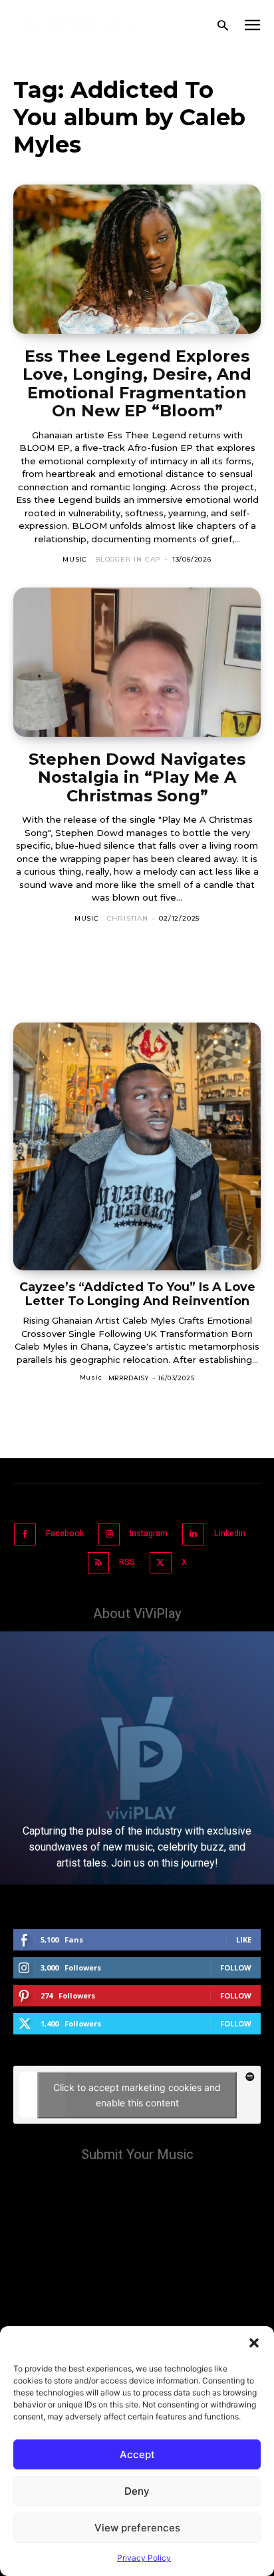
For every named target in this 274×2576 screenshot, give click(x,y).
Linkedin (230, 1533)
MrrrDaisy (129, 1378)
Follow (236, 1967)
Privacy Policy (144, 2558)
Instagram (149, 1533)
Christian (128, 918)
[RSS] (99, 1563)
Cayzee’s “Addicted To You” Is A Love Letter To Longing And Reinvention (137, 1294)
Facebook (65, 1533)
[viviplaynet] (83, 26)
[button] (254, 2343)
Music (75, 559)
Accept (137, 2454)
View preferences (137, 2528)
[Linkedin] (193, 1534)
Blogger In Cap (128, 559)
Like (244, 1939)
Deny (137, 2491)
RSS (127, 1562)
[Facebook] (25, 1534)
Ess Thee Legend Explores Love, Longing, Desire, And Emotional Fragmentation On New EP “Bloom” (137, 384)
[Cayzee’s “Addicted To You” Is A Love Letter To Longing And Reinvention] (137, 1146)
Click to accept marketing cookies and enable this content (137, 2095)
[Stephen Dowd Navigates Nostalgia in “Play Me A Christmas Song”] (137, 662)
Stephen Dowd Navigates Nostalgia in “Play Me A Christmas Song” (137, 777)
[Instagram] (109, 1534)
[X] (161, 1563)
